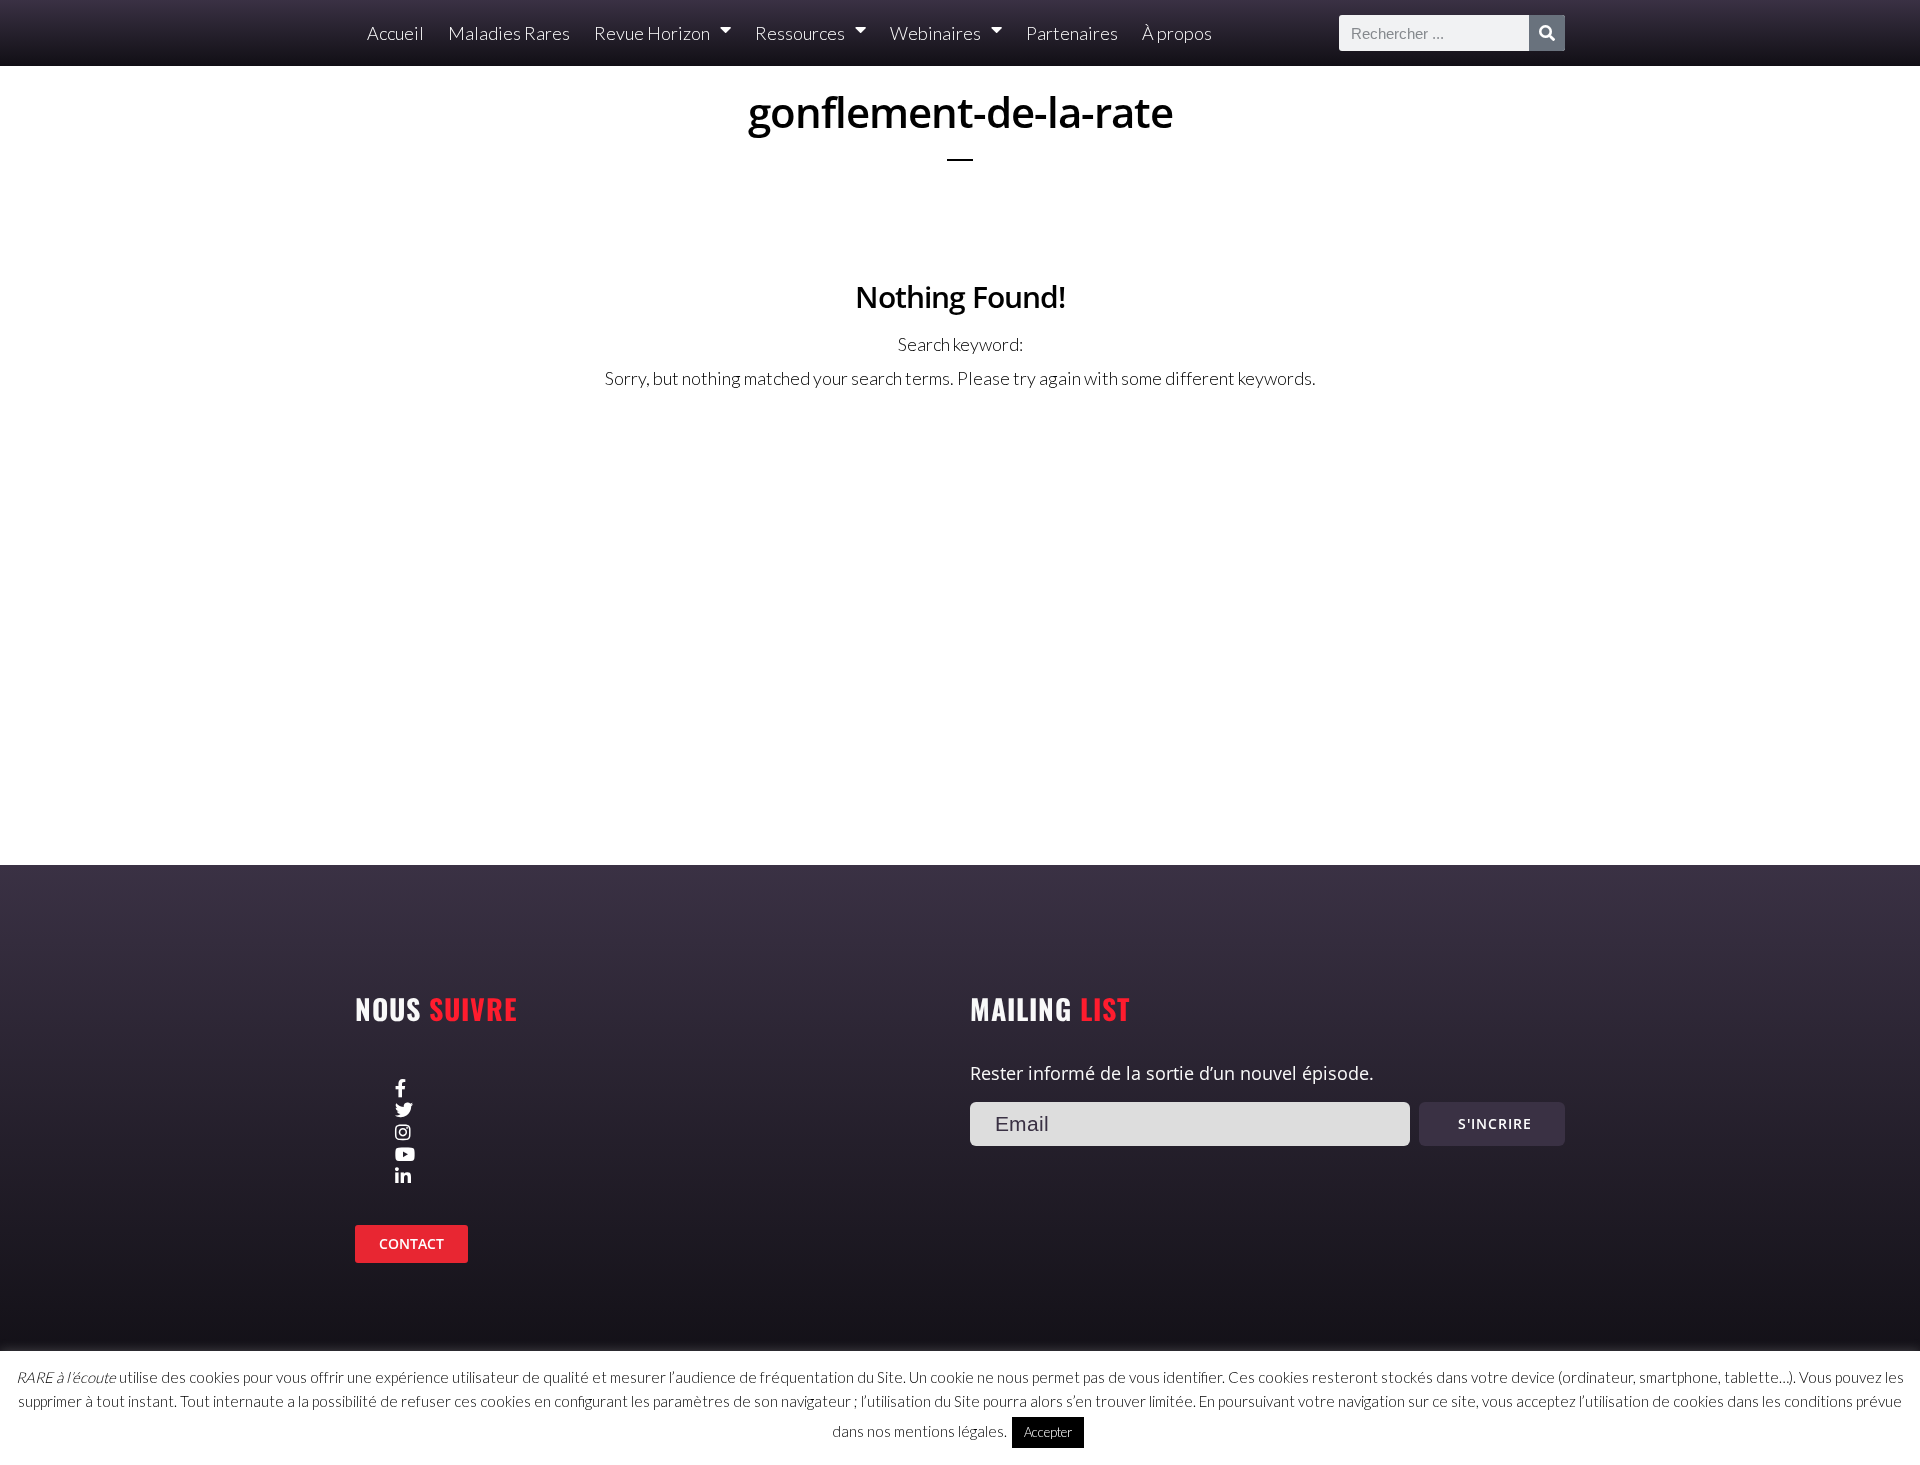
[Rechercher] (1547, 33)
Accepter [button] (1048, 1432)
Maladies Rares (509, 33)
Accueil (395, 33)
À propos (1177, 33)
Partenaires (1072, 33)
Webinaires (935, 33)
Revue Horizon (652, 33)
